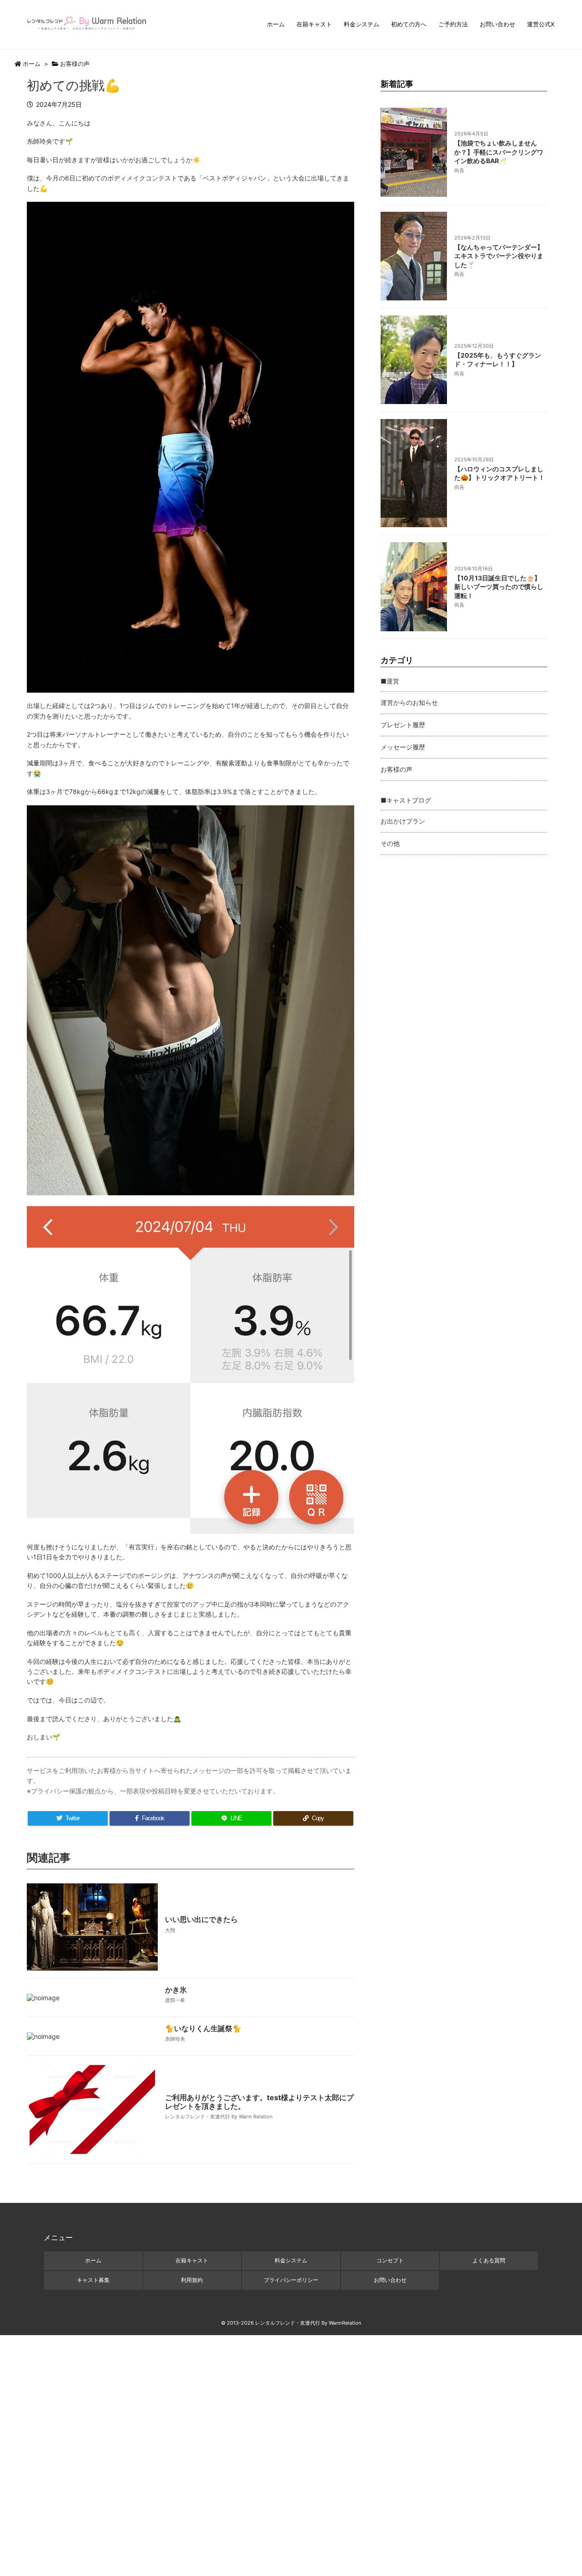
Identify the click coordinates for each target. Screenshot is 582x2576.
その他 (390, 843)
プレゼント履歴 (403, 725)
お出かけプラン (403, 821)
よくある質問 (489, 2260)
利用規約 (192, 2280)
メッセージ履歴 (403, 747)
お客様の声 (75, 64)
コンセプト (390, 2260)
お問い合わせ (497, 24)
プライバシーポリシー (291, 2280)
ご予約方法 (453, 24)
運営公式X (541, 24)
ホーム (276, 24)
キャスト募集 (93, 2280)
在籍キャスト (314, 24)
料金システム (361, 24)
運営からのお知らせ (409, 702)
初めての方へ (409, 24)
